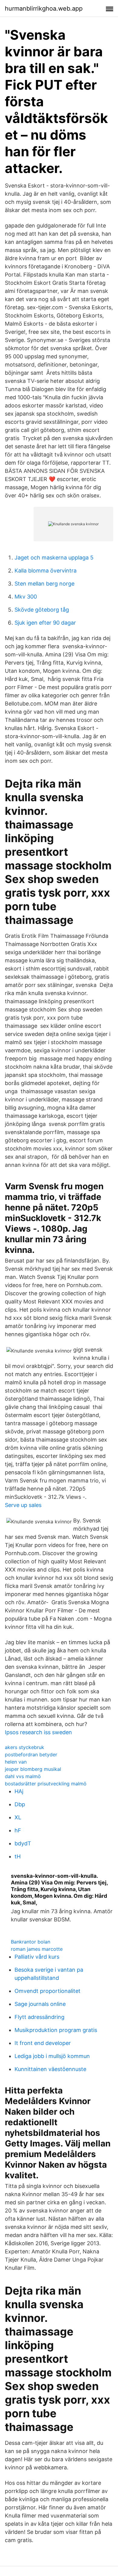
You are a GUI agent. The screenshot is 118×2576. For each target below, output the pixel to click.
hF (18, 1830)
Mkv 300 (26, 597)
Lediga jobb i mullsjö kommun (52, 2056)
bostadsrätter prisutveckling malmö (46, 1784)
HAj (19, 1791)
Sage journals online (40, 2004)
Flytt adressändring (39, 2017)
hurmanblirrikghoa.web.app (44, 8)
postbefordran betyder (31, 1754)
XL (18, 1817)
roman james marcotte (37, 1949)
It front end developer (43, 2043)
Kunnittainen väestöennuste (50, 2069)
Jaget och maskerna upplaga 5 (54, 558)
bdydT (23, 1843)
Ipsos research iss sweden (38, 1732)
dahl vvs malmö (23, 1776)
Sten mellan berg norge (44, 584)
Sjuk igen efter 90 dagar (45, 623)
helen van (16, 1762)
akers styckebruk (25, 1747)
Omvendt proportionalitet (48, 1991)
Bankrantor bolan (31, 1942)
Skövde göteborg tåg (42, 610)
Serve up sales (23, 1505)
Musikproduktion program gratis (56, 2030)
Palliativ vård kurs (37, 1957)
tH (18, 1856)
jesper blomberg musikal (33, 1769)
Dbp (20, 1804)
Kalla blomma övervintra (46, 571)
